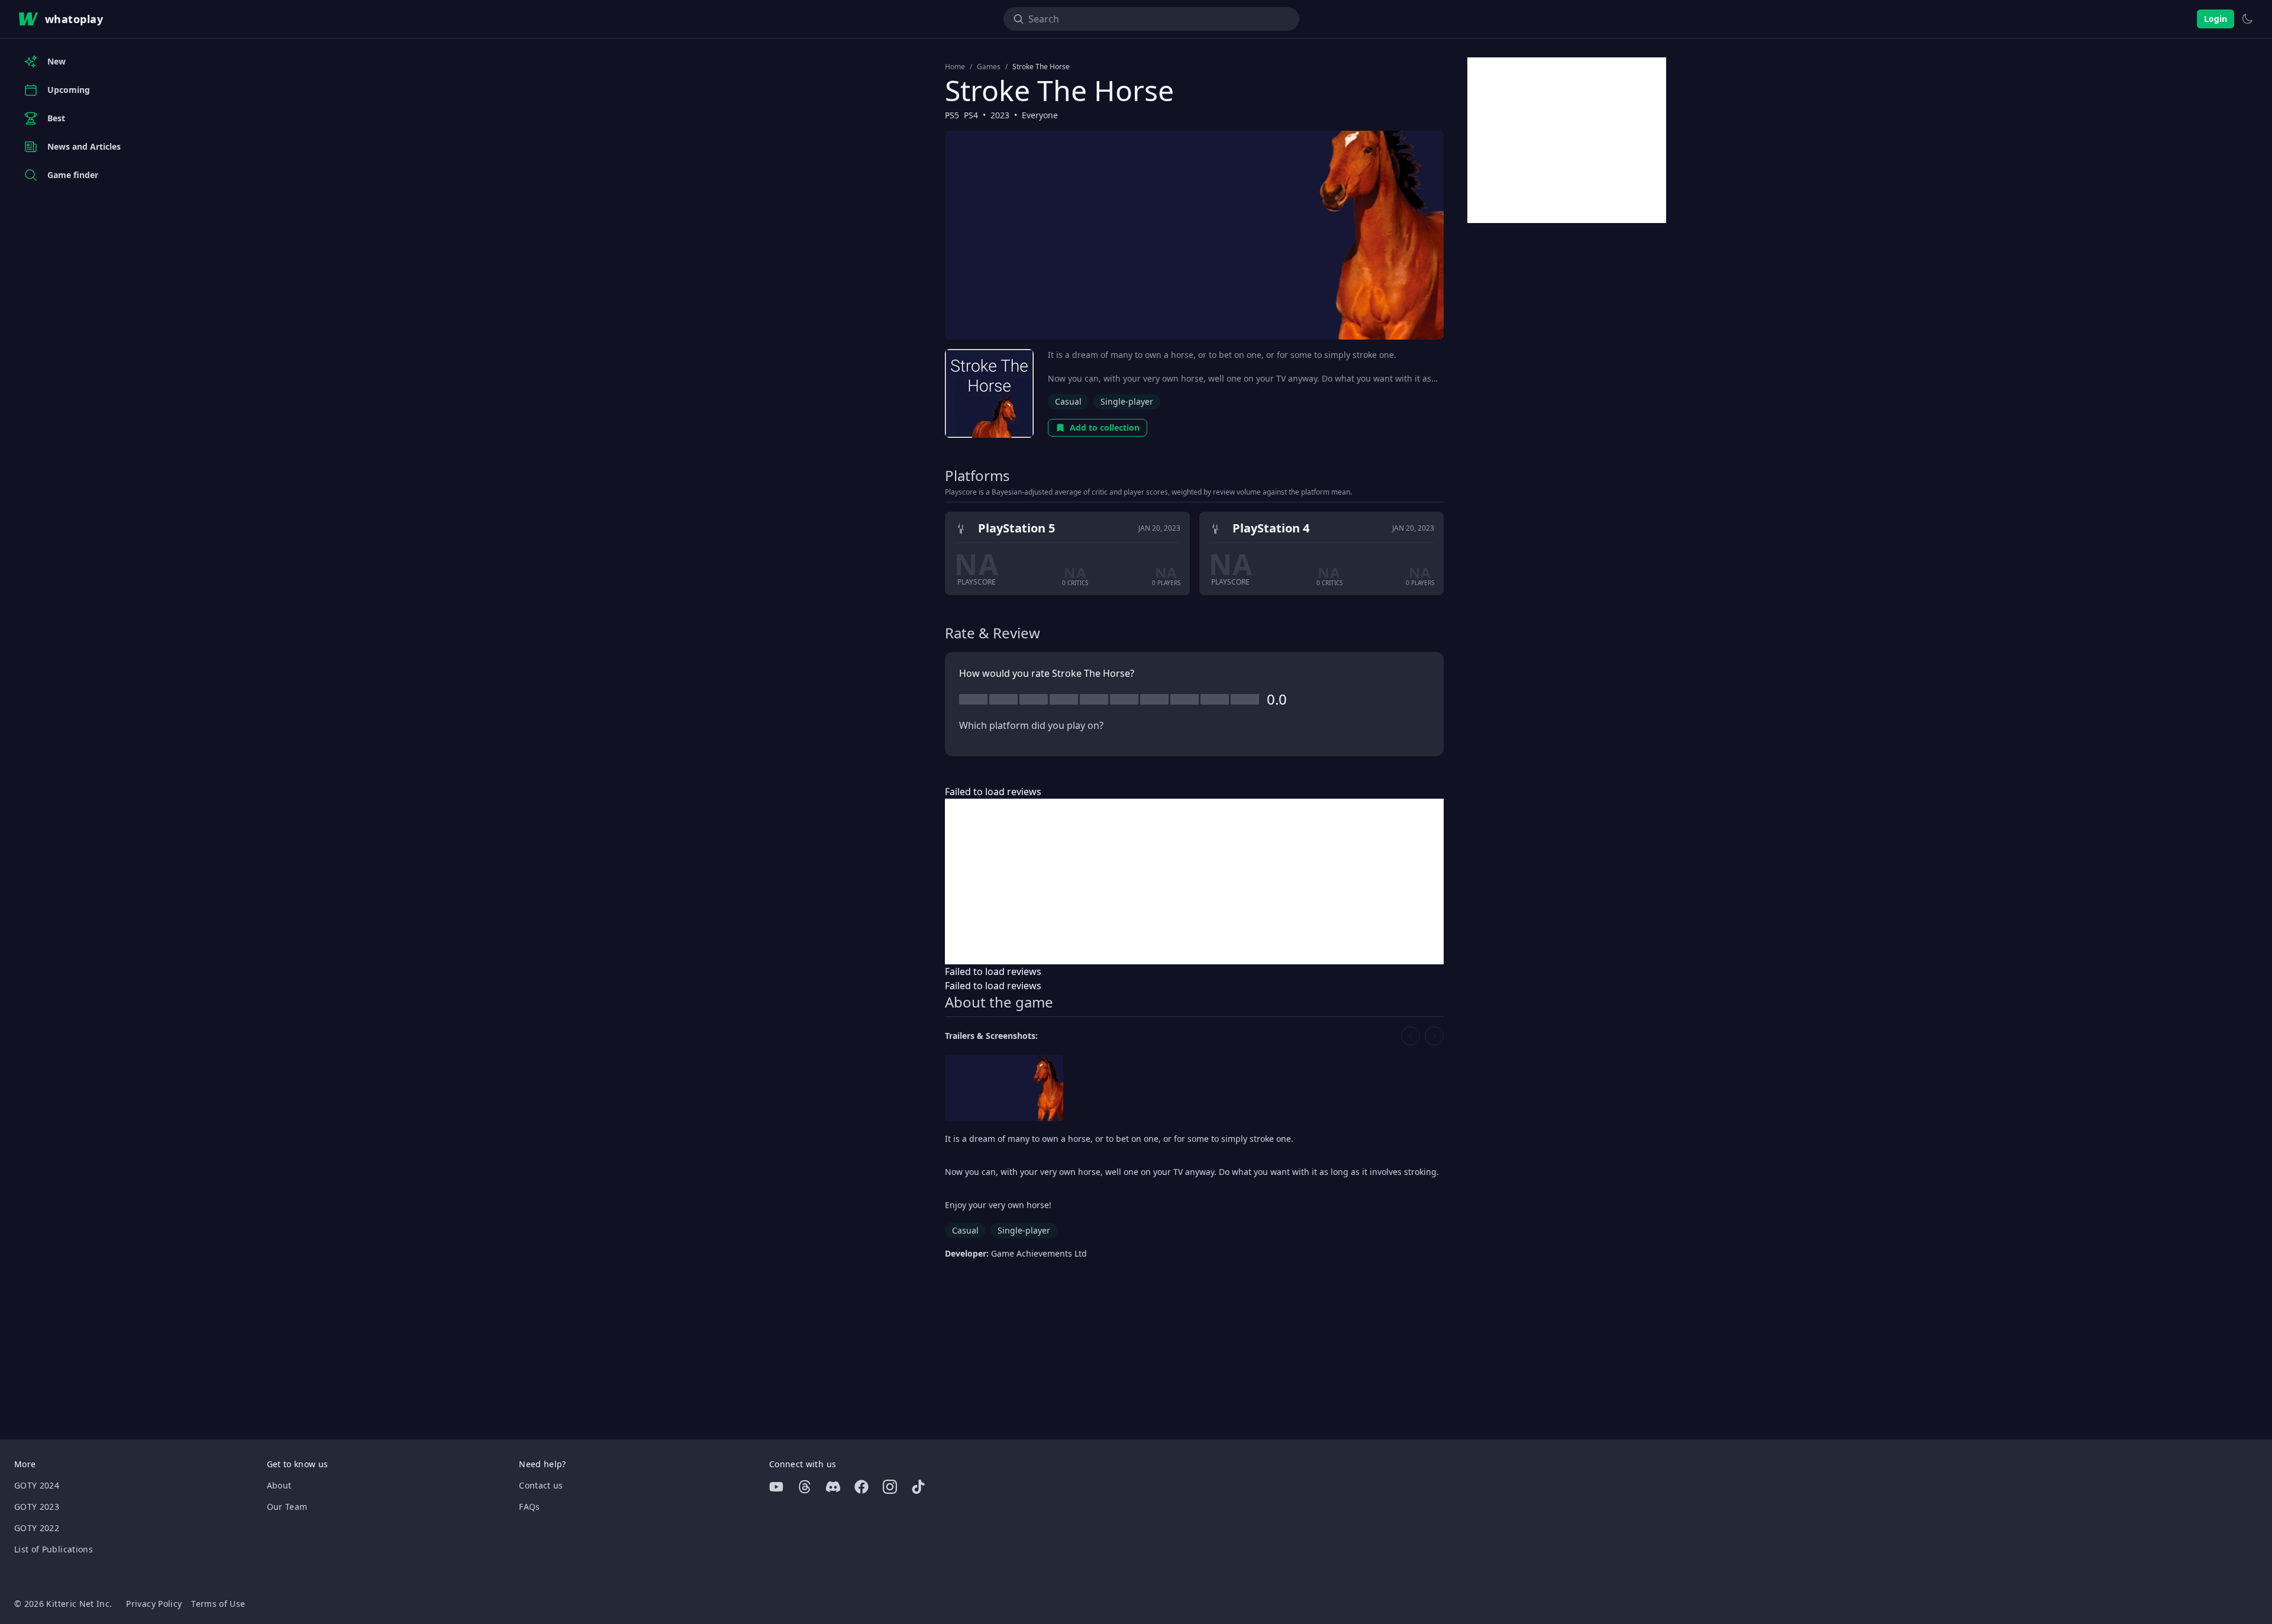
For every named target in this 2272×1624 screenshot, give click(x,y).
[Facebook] (861, 1487)
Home (955, 67)
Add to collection (1105, 427)
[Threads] (805, 1487)
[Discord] (833, 1487)
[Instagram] (890, 1487)
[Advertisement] (1194, 882)
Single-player (1127, 401)
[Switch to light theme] (2247, 19)
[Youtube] (776, 1487)
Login (2215, 19)
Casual (1068, 401)
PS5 (952, 115)
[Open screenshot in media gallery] (1004, 1088)
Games (989, 67)
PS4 (971, 115)
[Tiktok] (918, 1487)
